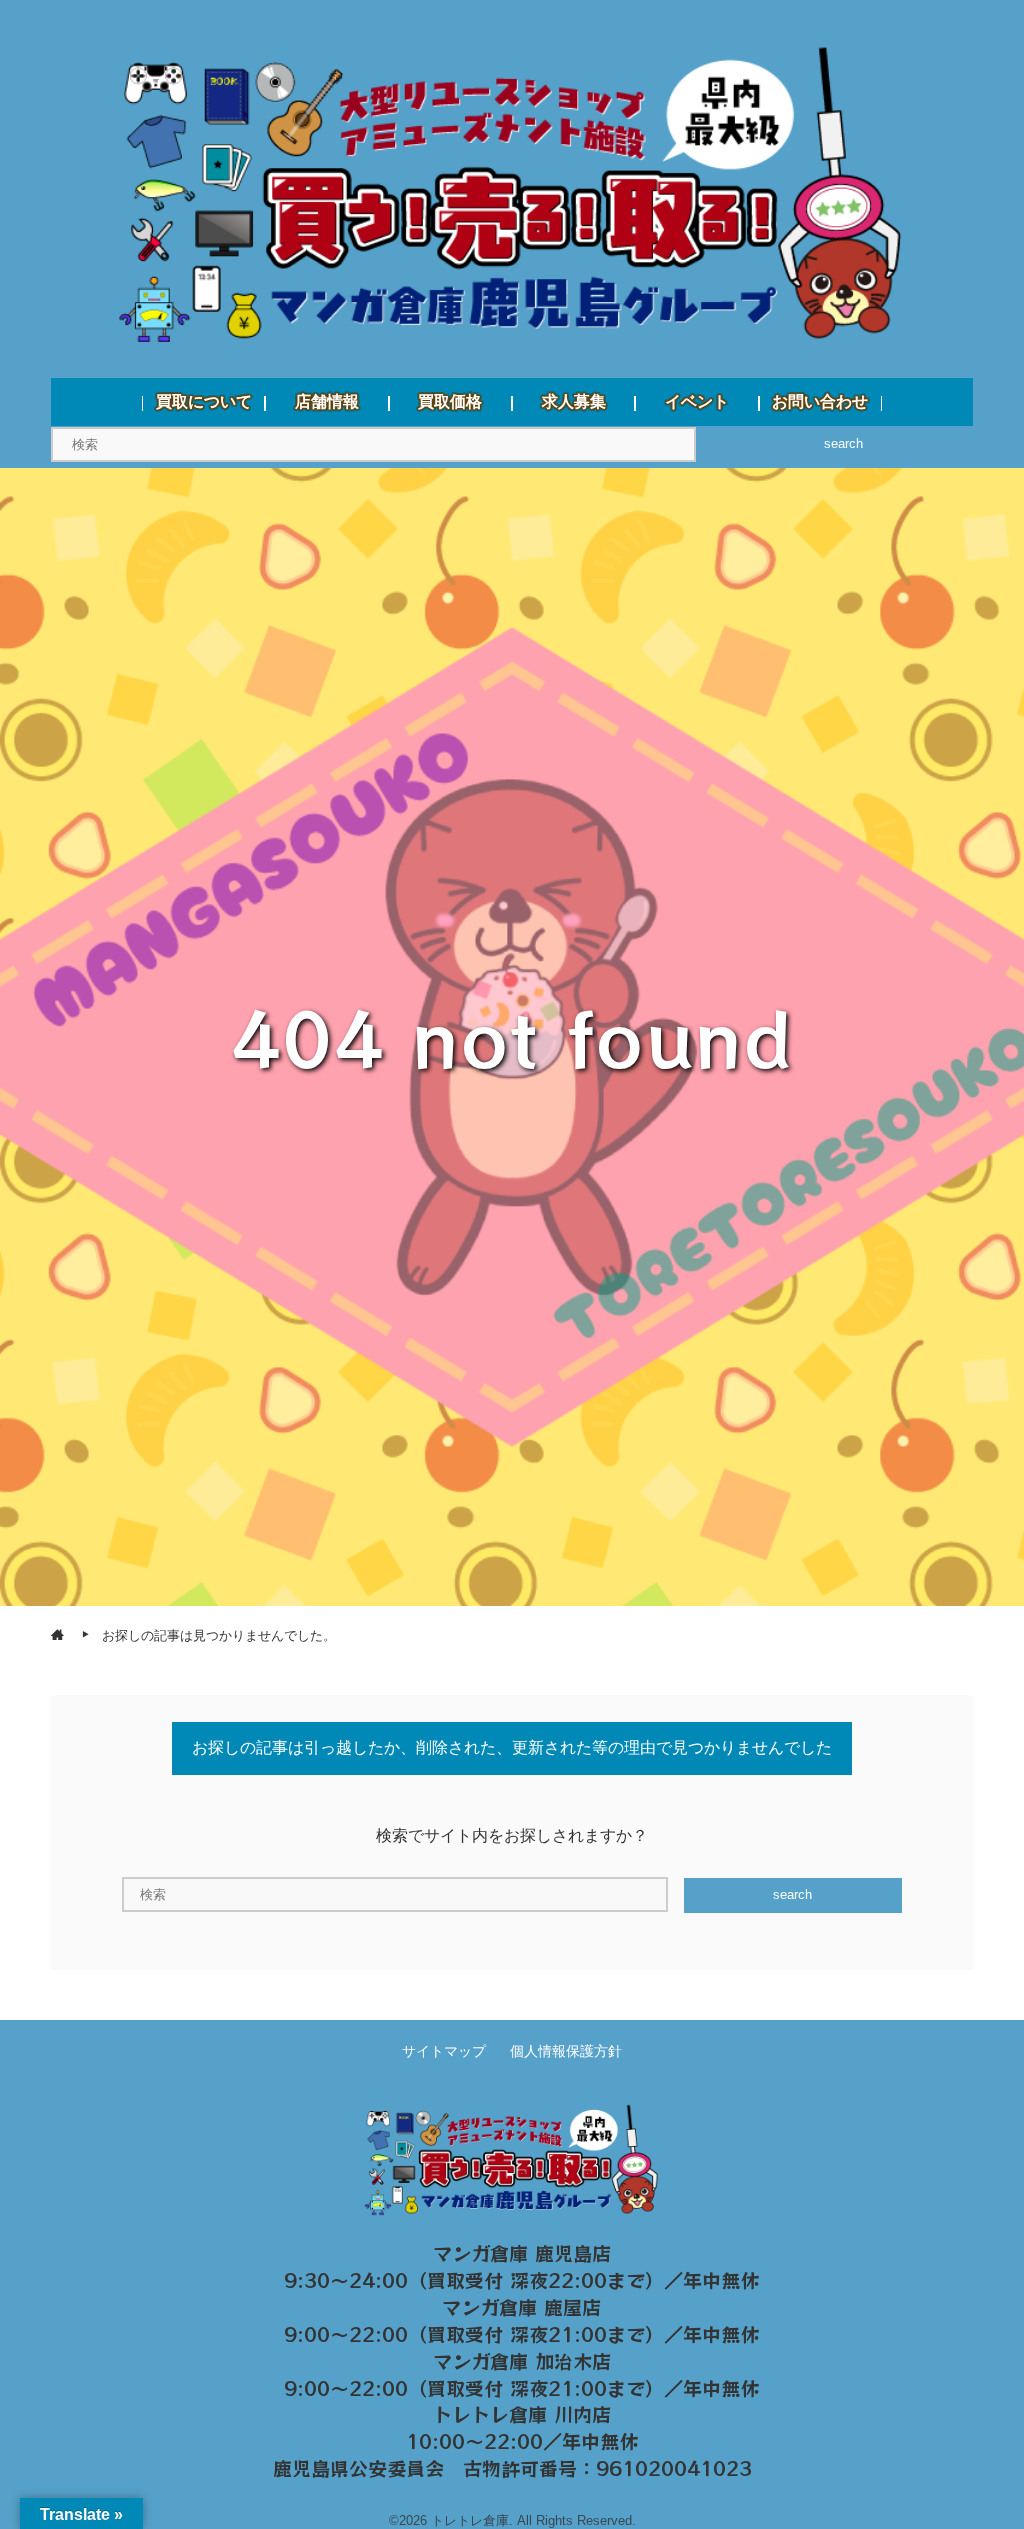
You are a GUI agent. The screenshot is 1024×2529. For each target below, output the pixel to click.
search (843, 443)
